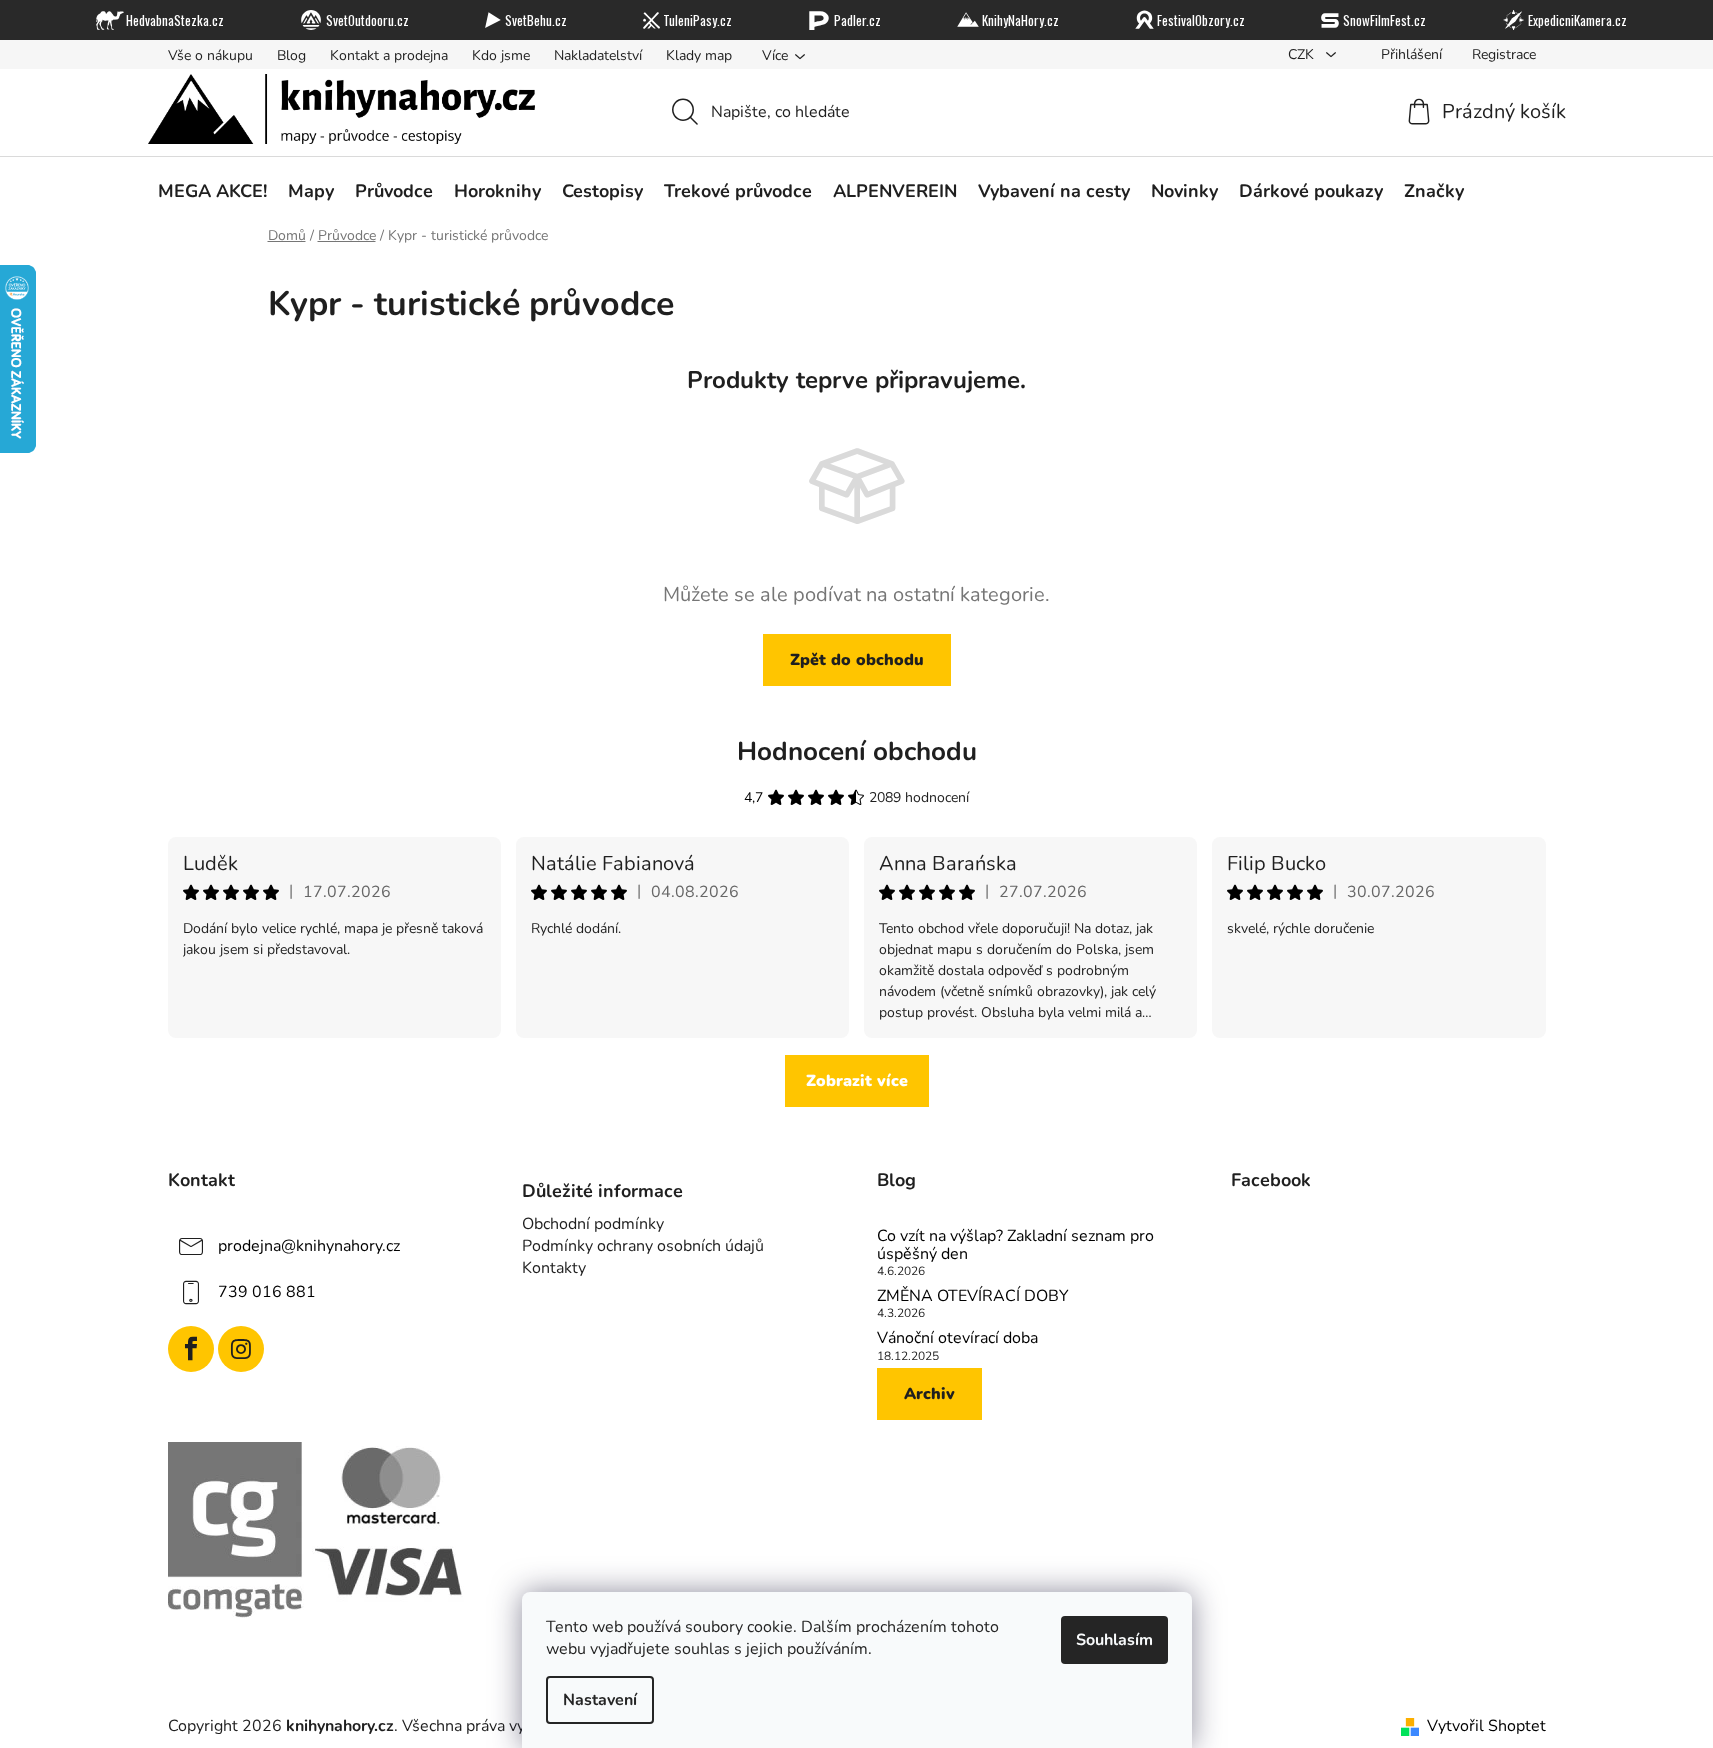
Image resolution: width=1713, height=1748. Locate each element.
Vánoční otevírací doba (957, 1339)
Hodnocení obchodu (857, 751)
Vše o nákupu (210, 55)
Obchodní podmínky (593, 1224)
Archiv (929, 1394)
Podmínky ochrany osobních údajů (643, 1246)
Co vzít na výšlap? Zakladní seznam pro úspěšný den (1015, 1245)
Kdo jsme (501, 55)
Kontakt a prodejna (389, 55)
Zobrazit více (857, 1081)
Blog (291, 55)
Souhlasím (1114, 1640)
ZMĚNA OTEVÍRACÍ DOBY (973, 1297)
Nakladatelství (598, 55)
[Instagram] (241, 1349)
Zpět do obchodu (857, 660)
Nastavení (600, 1700)
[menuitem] (212, 191)
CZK (1303, 54)
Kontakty (554, 1268)
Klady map (699, 55)
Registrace (1504, 54)
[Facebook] (191, 1349)
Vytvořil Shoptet (1486, 1726)
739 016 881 (267, 1292)
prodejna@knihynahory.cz (309, 1246)
